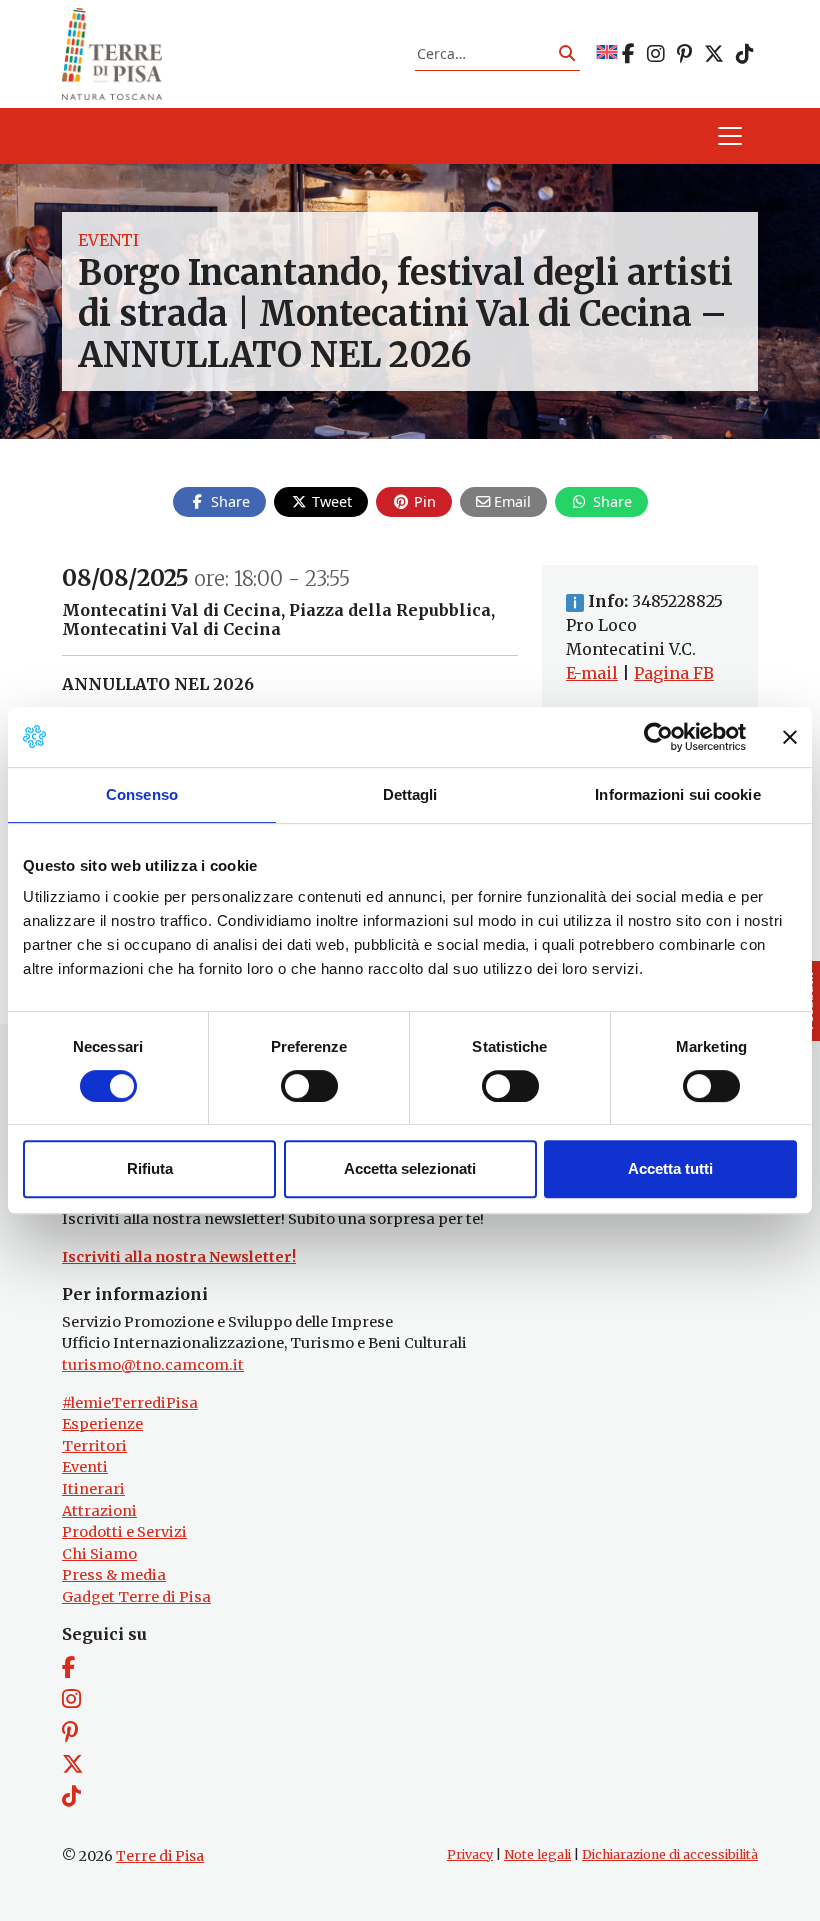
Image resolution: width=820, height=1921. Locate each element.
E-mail (592, 673)
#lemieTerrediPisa (130, 1403)
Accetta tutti (670, 1168)
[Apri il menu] (730, 136)
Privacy (470, 1854)
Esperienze (102, 1424)
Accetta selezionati (410, 1168)
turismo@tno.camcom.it (153, 1365)
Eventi (108, 240)
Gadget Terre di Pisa (136, 1597)
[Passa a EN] (607, 53)
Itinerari (93, 1489)
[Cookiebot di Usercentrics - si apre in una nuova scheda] (658, 737)
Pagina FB (674, 673)
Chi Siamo (99, 1554)
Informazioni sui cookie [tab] (677, 794)
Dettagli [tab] (410, 794)
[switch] (309, 1086)
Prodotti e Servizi (124, 1532)
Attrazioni (99, 1511)
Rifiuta (150, 1168)
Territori (94, 1446)
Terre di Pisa (160, 1856)
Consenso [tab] (142, 794)
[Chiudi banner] (790, 737)
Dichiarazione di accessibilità (670, 1854)
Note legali (537, 1854)
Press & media (114, 1575)
